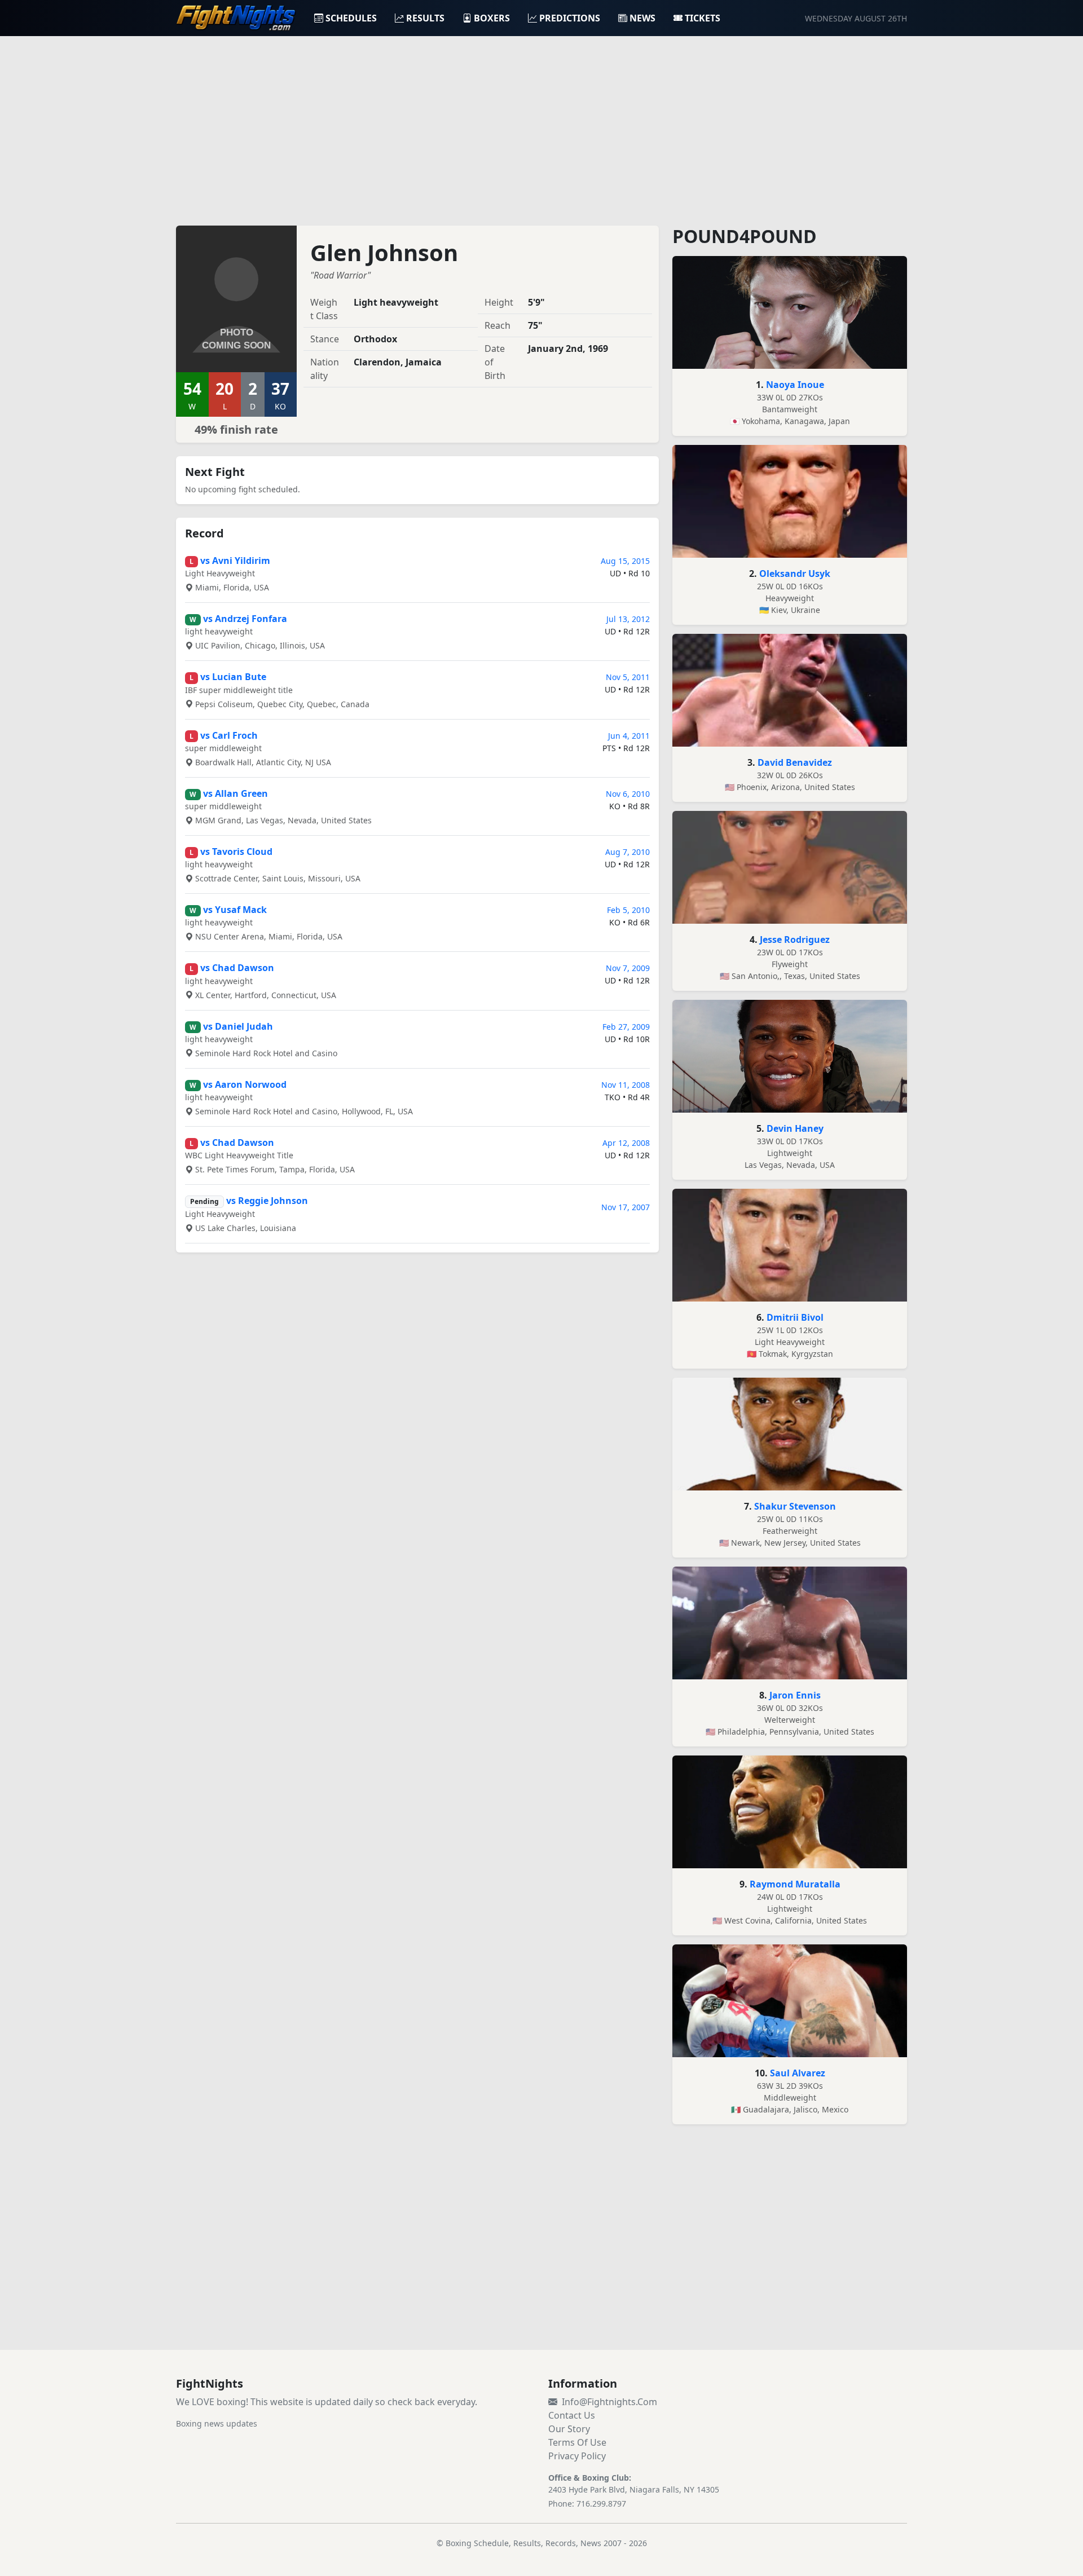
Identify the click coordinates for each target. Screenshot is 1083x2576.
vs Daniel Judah (238, 1026)
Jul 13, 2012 (628, 619)
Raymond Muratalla (795, 1884)
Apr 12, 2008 (626, 1143)
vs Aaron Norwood (245, 1084)
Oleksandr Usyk (795, 574)
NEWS (642, 18)
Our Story (569, 2429)
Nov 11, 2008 (626, 1085)
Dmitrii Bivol (795, 1317)
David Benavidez (795, 762)
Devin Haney (795, 1128)
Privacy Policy (577, 2456)
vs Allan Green (235, 793)
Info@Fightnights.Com (609, 2402)
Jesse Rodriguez (795, 939)
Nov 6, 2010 (628, 794)
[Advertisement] (541, 124)
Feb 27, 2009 (626, 1027)
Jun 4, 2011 (629, 736)
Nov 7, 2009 (628, 968)
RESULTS (425, 18)
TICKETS (703, 18)
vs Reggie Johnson (267, 1201)
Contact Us (572, 2415)
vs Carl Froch (229, 735)
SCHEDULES (351, 18)
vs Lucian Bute (233, 677)
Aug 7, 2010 (628, 852)
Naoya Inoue (795, 385)
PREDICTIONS (570, 18)
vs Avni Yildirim (235, 561)
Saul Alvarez (798, 2073)
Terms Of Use (577, 2442)
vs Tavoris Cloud (236, 852)
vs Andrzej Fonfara (245, 619)
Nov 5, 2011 (628, 677)
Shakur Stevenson (795, 1506)
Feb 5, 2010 (628, 910)
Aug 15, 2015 (625, 561)
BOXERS (492, 18)
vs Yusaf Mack (235, 910)
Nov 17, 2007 (626, 1207)
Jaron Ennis (795, 1695)
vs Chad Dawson (237, 968)
